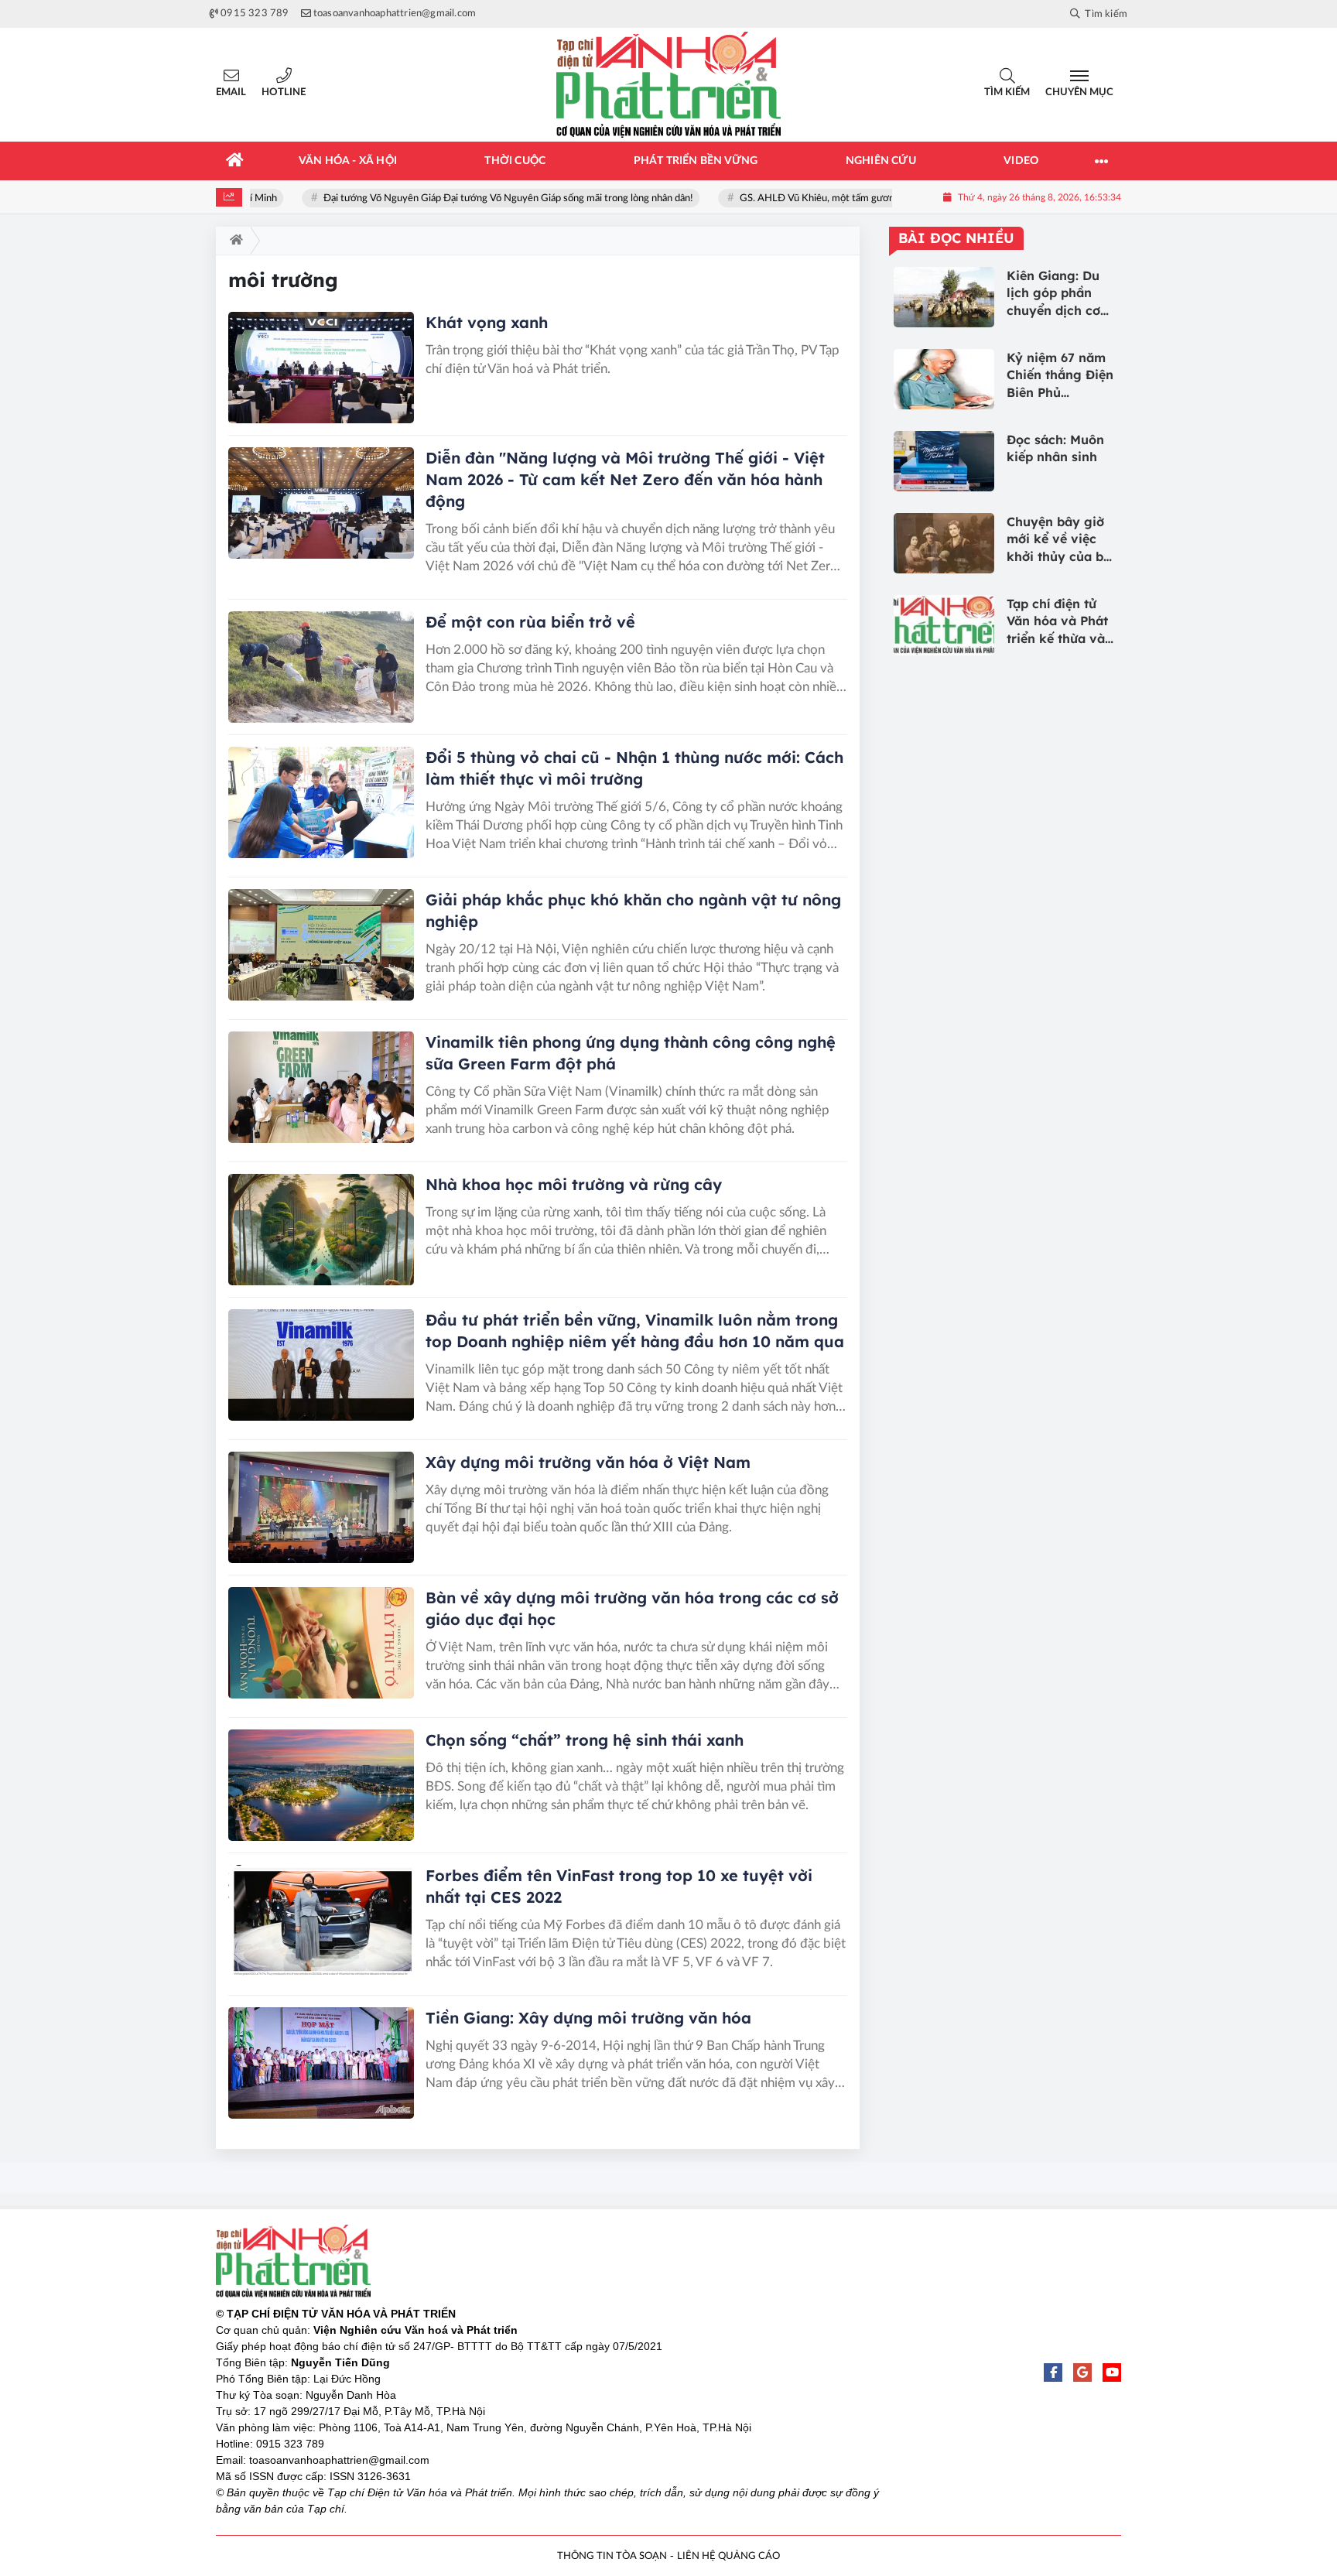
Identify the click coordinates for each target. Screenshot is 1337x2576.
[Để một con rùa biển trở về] (321, 667)
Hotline (284, 92)
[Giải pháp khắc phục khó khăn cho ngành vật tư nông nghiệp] (321, 945)
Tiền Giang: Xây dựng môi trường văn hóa (588, 2018)
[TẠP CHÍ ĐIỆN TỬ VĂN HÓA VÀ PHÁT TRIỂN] (668, 85)
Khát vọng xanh (487, 322)
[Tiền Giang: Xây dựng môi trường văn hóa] (321, 2063)
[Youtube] (1112, 2372)
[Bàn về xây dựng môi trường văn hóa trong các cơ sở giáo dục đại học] (321, 1643)
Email (231, 92)
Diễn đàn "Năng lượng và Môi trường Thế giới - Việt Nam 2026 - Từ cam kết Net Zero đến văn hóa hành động (625, 479)
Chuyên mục (1079, 92)
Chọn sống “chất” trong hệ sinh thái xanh (585, 1740)
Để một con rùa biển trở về (530, 622)
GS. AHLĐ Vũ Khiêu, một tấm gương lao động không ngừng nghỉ (852, 198)
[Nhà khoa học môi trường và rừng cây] (321, 1230)
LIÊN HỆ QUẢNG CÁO (728, 2556)
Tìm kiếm (1007, 92)
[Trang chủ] (235, 161)
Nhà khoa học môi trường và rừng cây (574, 1184)
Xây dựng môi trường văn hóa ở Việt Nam (588, 1462)
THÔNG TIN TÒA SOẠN (612, 2556)
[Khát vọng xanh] (321, 368)
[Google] (1082, 2372)
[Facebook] (1053, 2372)
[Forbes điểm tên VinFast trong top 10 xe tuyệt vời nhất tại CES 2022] (321, 1921)
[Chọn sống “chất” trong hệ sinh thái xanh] (321, 1785)
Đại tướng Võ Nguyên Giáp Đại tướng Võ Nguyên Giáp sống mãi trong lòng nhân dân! (481, 198)
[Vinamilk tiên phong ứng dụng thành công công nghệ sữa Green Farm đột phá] (321, 1087)
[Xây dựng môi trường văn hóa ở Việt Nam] (321, 1507)
